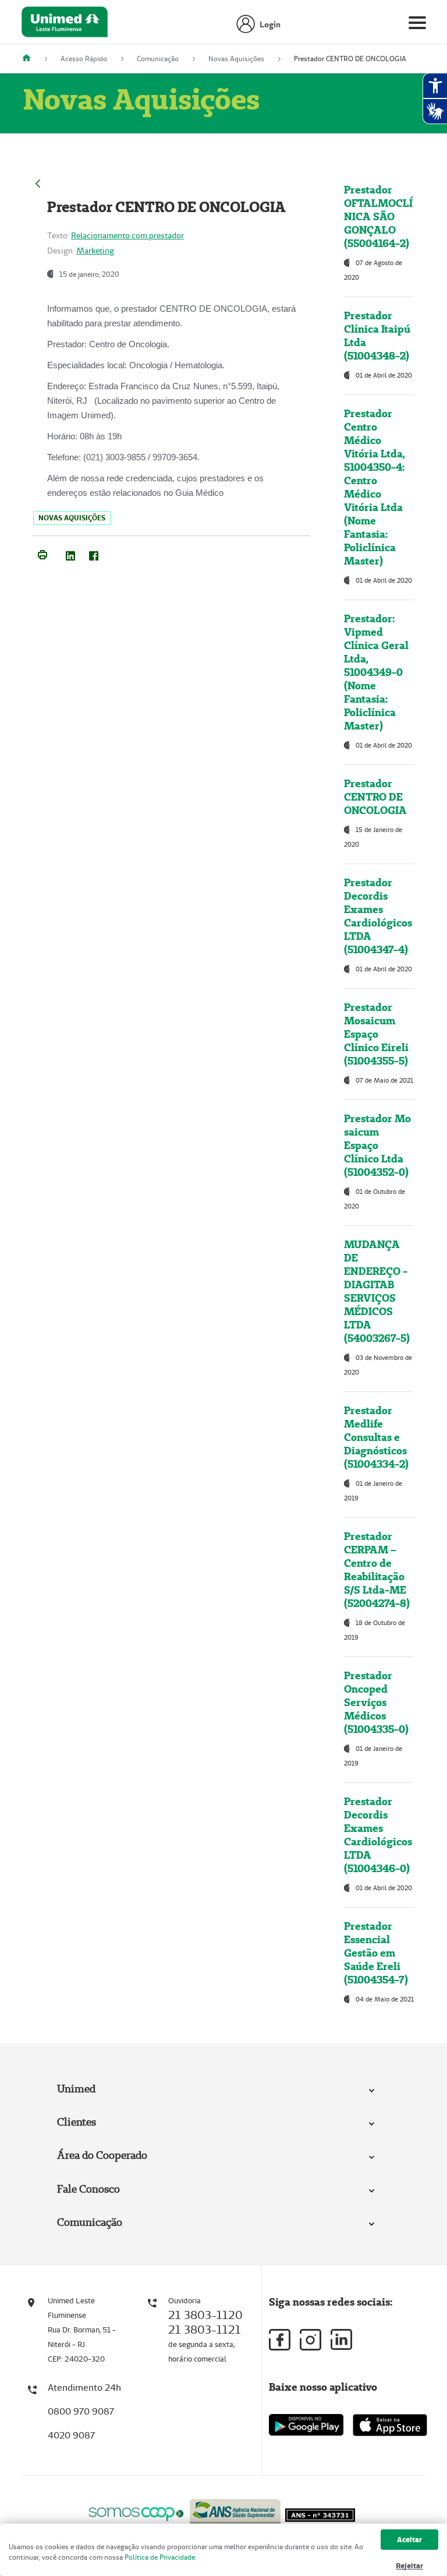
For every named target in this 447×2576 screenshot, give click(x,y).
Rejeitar (409, 2566)
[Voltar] (38, 182)
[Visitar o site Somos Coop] (136, 2512)
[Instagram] (311, 2340)
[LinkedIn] (70, 554)
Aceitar (409, 2540)
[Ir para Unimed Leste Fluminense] (65, 25)
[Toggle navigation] (417, 25)
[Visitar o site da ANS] (235, 2512)
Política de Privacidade (160, 2557)
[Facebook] (94, 554)
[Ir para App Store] (390, 2425)
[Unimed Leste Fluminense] (31, 59)
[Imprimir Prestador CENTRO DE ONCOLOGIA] (42, 554)
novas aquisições (72, 518)
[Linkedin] (341, 2339)
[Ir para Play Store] (306, 2425)
